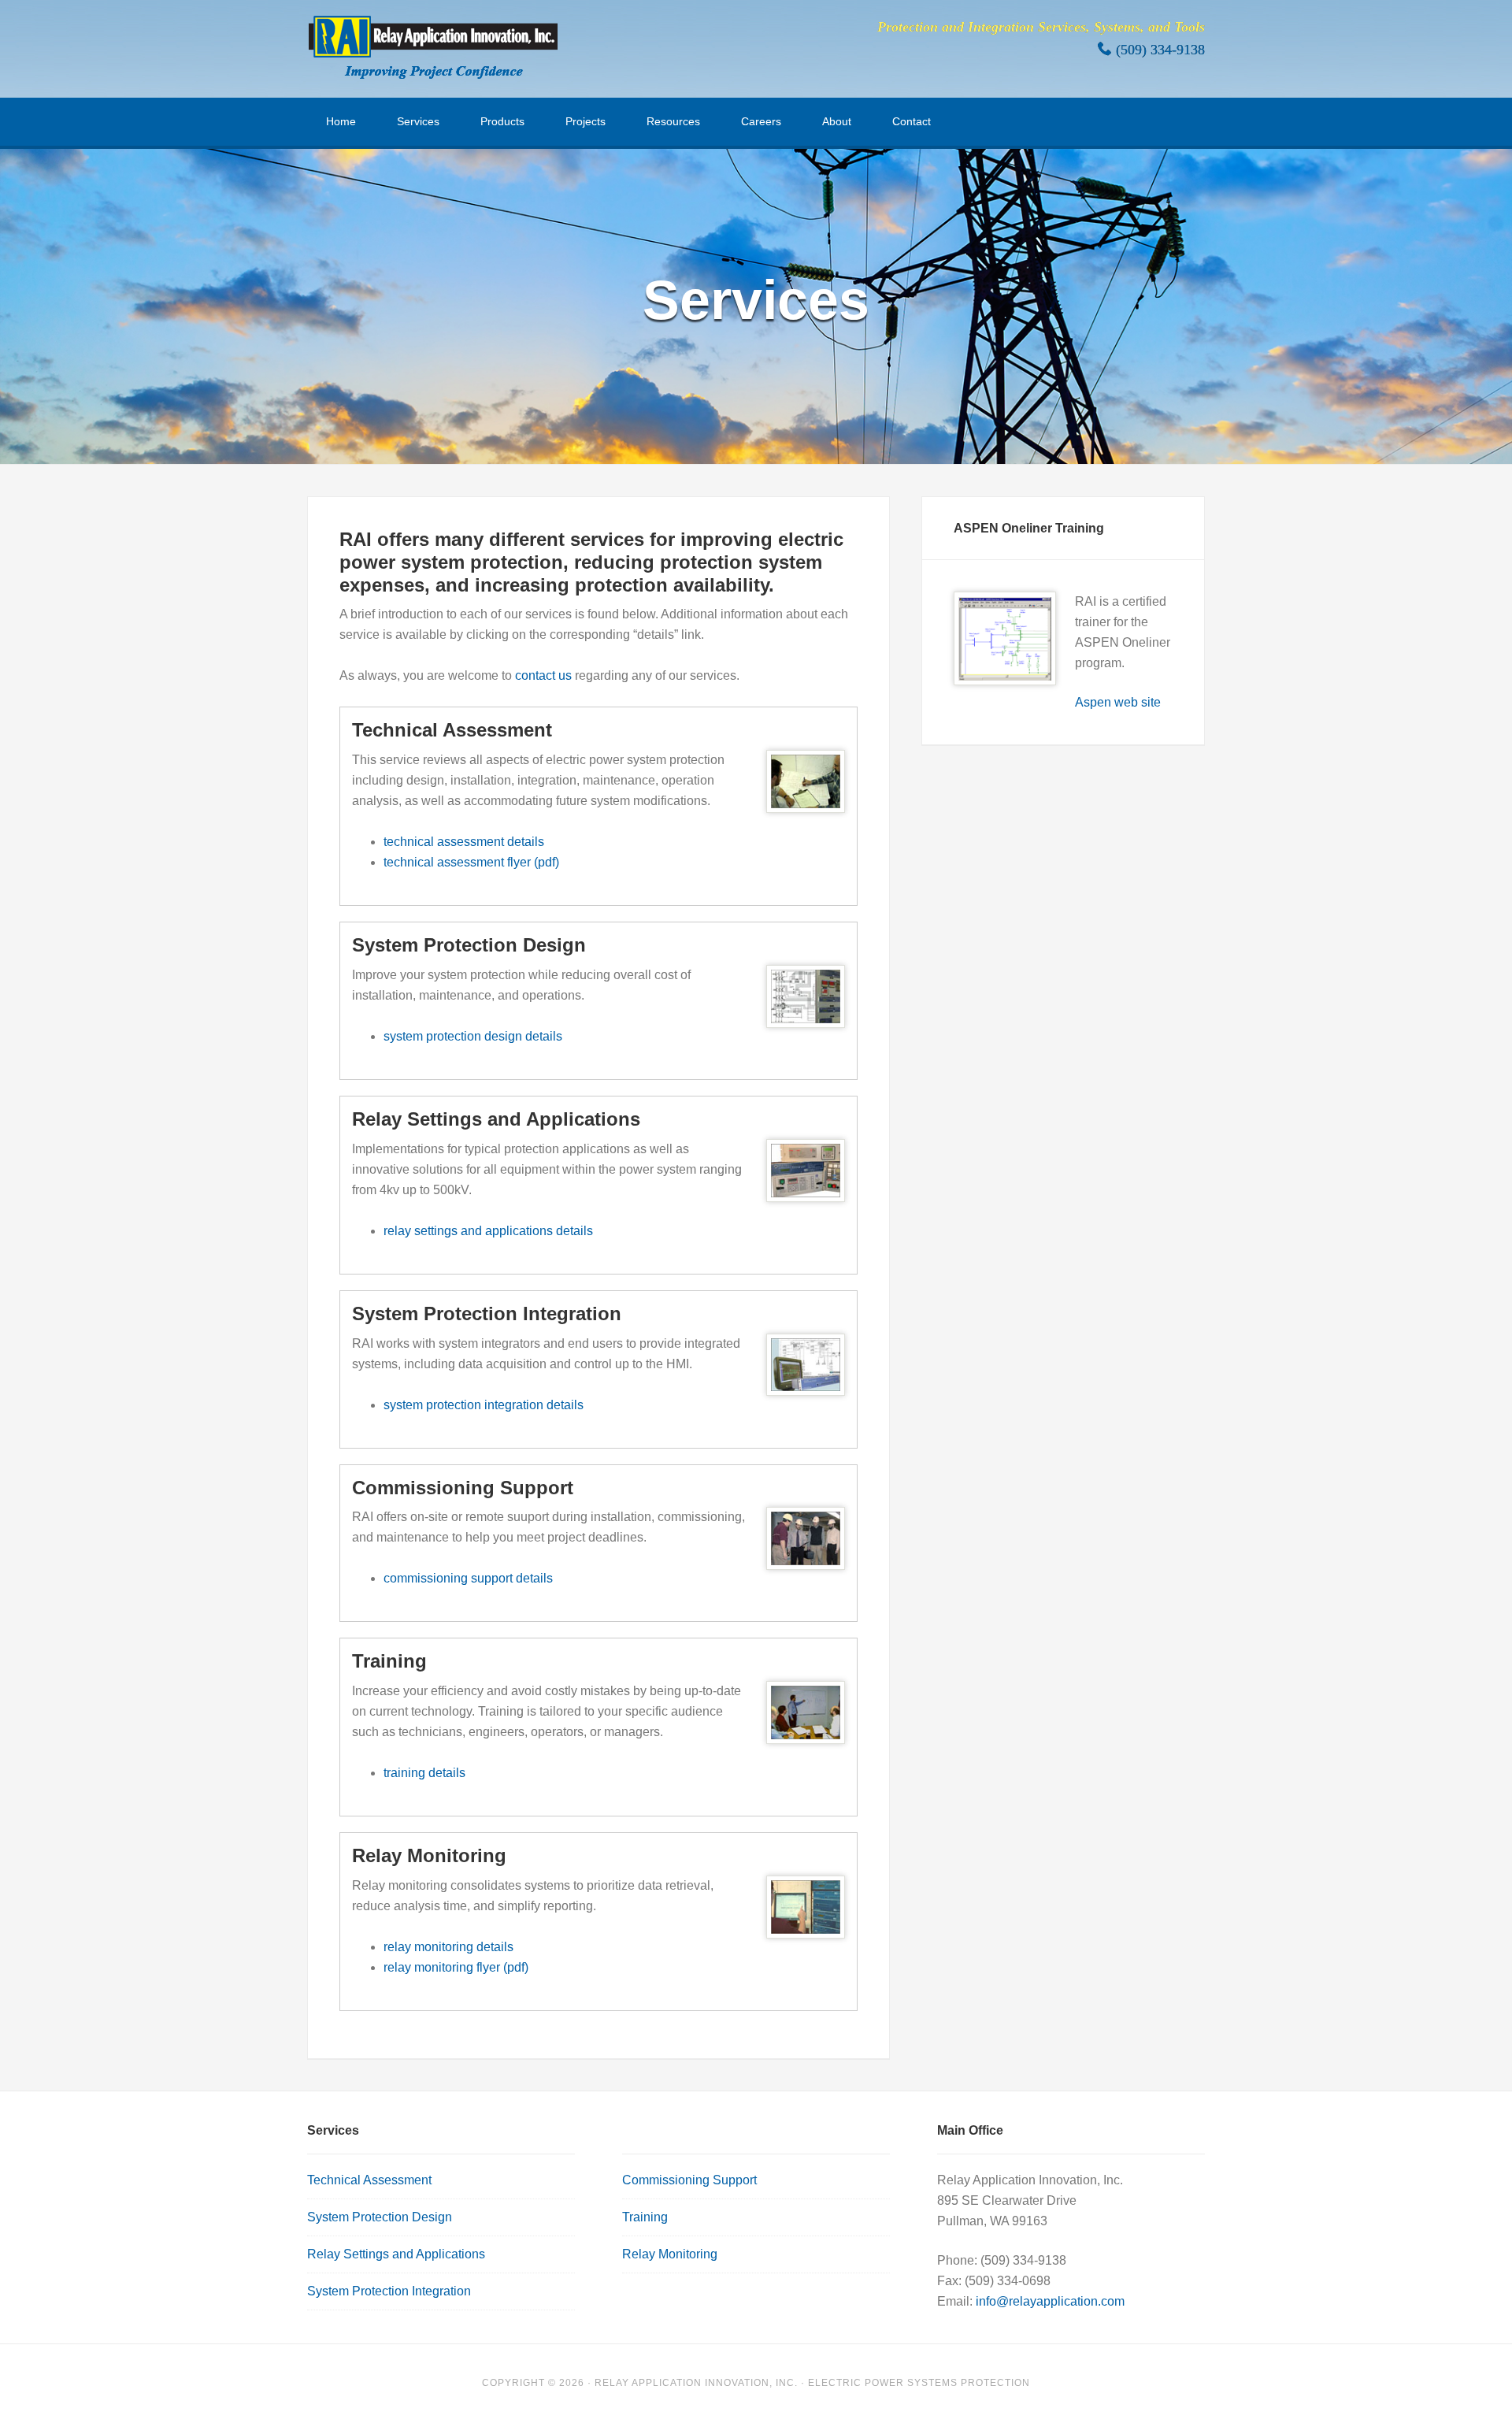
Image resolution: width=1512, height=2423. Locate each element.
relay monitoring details (448, 1947)
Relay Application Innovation (433, 47)
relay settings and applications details (488, 1231)
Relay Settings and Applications (396, 2254)
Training (645, 2217)
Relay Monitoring (670, 2254)
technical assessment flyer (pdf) (471, 862)
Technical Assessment (369, 2180)
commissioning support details (468, 1578)
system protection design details (473, 1036)
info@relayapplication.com (1050, 2301)
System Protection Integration (389, 2291)
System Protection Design (380, 2217)
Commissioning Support (689, 2180)
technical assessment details (464, 842)
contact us (543, 675)
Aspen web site (1118, 702)
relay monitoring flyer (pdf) (456, 1967)
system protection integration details (484, 1405)
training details (424, 1773)
